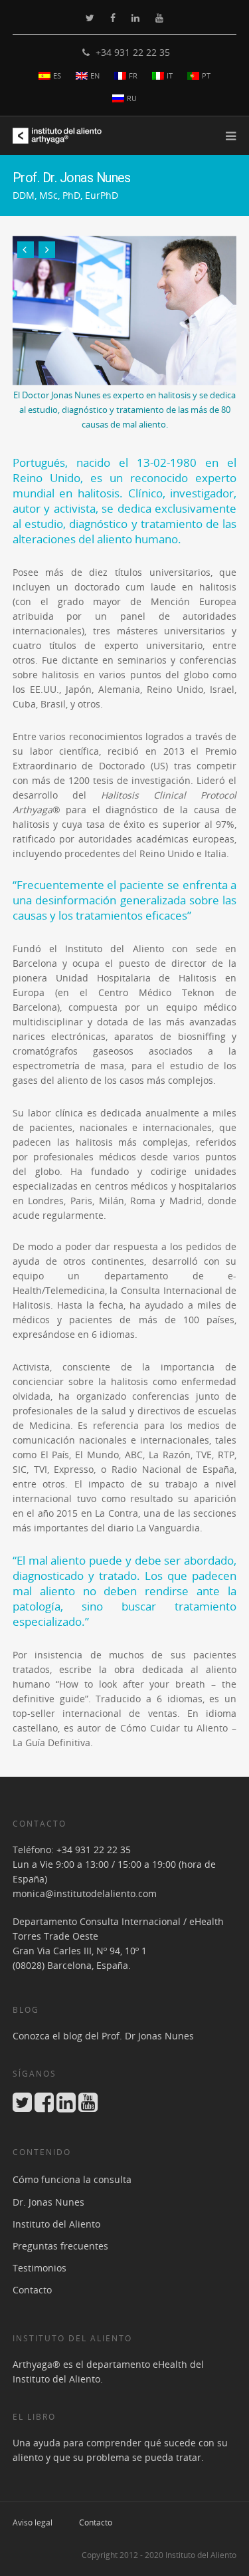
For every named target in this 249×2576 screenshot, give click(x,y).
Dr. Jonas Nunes (48, 2202)
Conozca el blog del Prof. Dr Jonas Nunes (103, 2036)
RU (132, 98)
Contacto (32, 2290)
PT (206, 75)
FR (133, 75)
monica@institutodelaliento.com (85, 1893)
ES (57, 75)
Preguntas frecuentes (60, 2246)
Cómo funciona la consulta (72, 2179)
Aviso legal (33, 2522)
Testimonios (40, 2268)
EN (95, 75)
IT (170, 75)
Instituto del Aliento (56, 2224)
